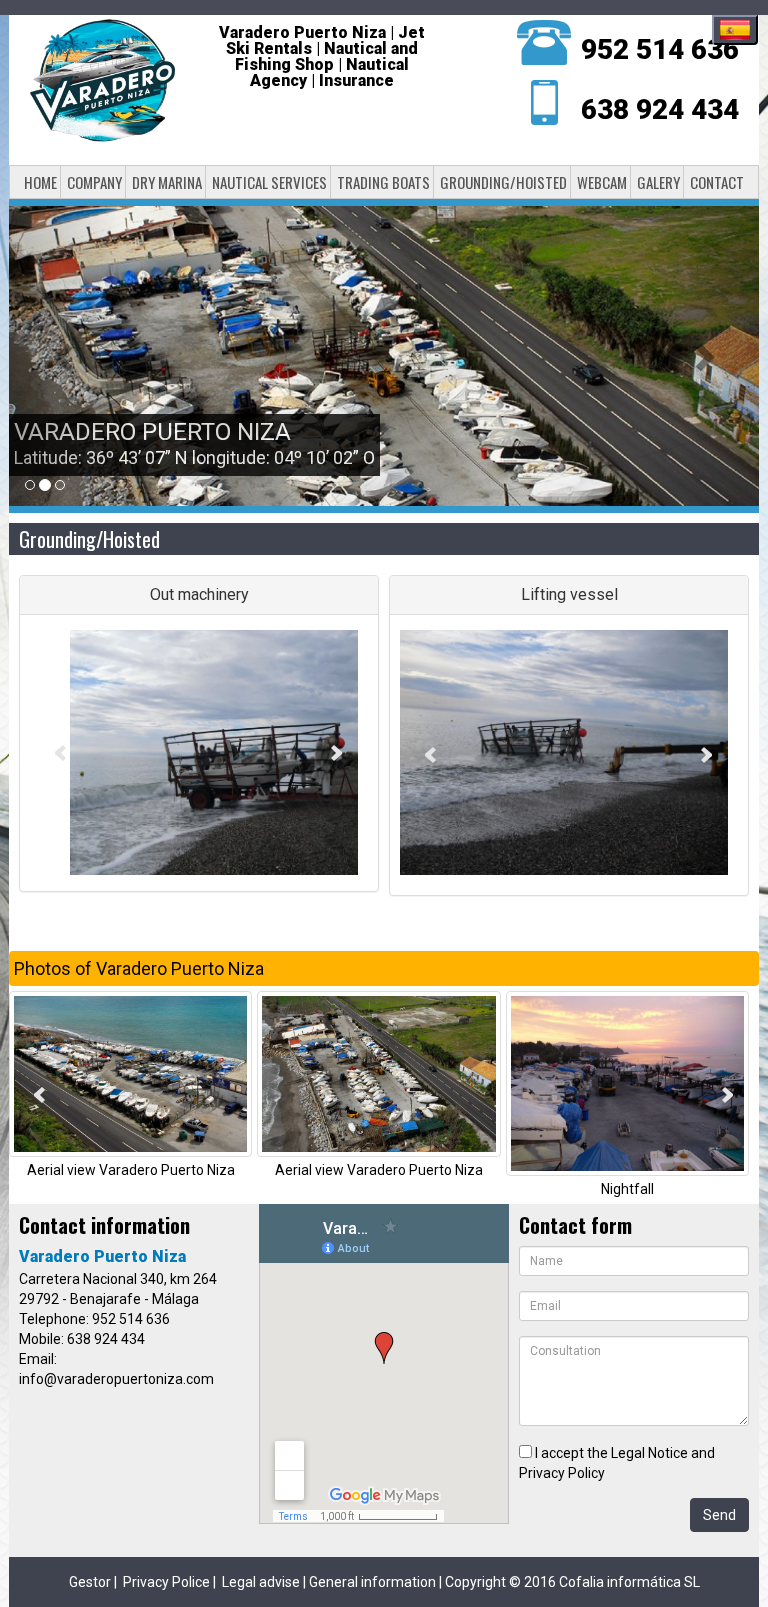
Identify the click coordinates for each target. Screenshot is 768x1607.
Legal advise (261, 1582)
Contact (717, 182)
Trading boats (383, 182)
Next (337, 753)
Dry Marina (167, 182)
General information (372, 1582)
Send (719, 1515)
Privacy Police (166, 1582)
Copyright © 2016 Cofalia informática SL (572, 1582)
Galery (658, 182)
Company (94, 182)
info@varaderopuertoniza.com (116, 1379)
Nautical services (269, 182)
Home (40, 182)
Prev (61, 753)
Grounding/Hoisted (503, 182)
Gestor (90, 1582)
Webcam (602, 182)
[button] (65, 356)
